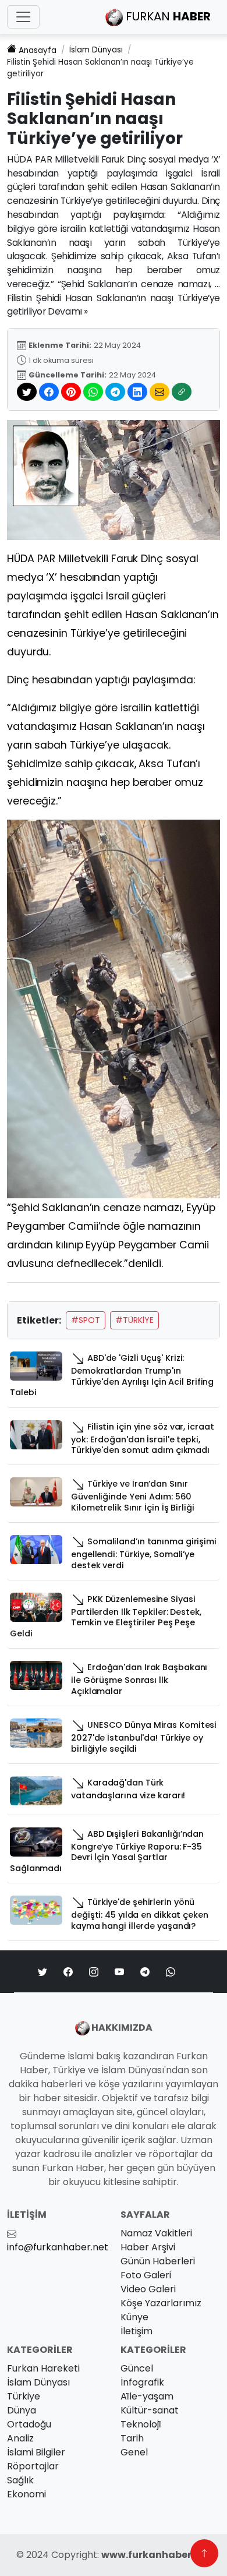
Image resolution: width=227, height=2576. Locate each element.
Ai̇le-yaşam (147, 2396)
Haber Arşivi (148, 2247)
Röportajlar (33, 2466)
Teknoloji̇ (141, 2424)
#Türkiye (134, 1320)
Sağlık (20, 2480)
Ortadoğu (29, 2424)
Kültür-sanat (150, 2410)
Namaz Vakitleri (156, 2233)
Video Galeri (148, 2289)
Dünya (22, 2410)
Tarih (132, 2438)
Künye (134, 2317)
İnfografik (142, 2382)
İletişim (136, 2331)
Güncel (137, 2368)
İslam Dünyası (96, 50)
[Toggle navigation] (23, 17)
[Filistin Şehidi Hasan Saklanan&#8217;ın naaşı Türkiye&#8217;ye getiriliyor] (114, 479)
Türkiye (24, 2396)
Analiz (20, 2438)
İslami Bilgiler (36, 2452)
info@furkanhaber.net (58, 2247)
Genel (134, 2452)
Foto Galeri (146, 2275)
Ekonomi (26, 2494)
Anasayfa (38, 50)
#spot (86, 1320)
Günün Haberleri (158, 2261)
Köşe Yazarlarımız (161, 2303)
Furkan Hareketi (43, 2368)
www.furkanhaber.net (156, 2555)
